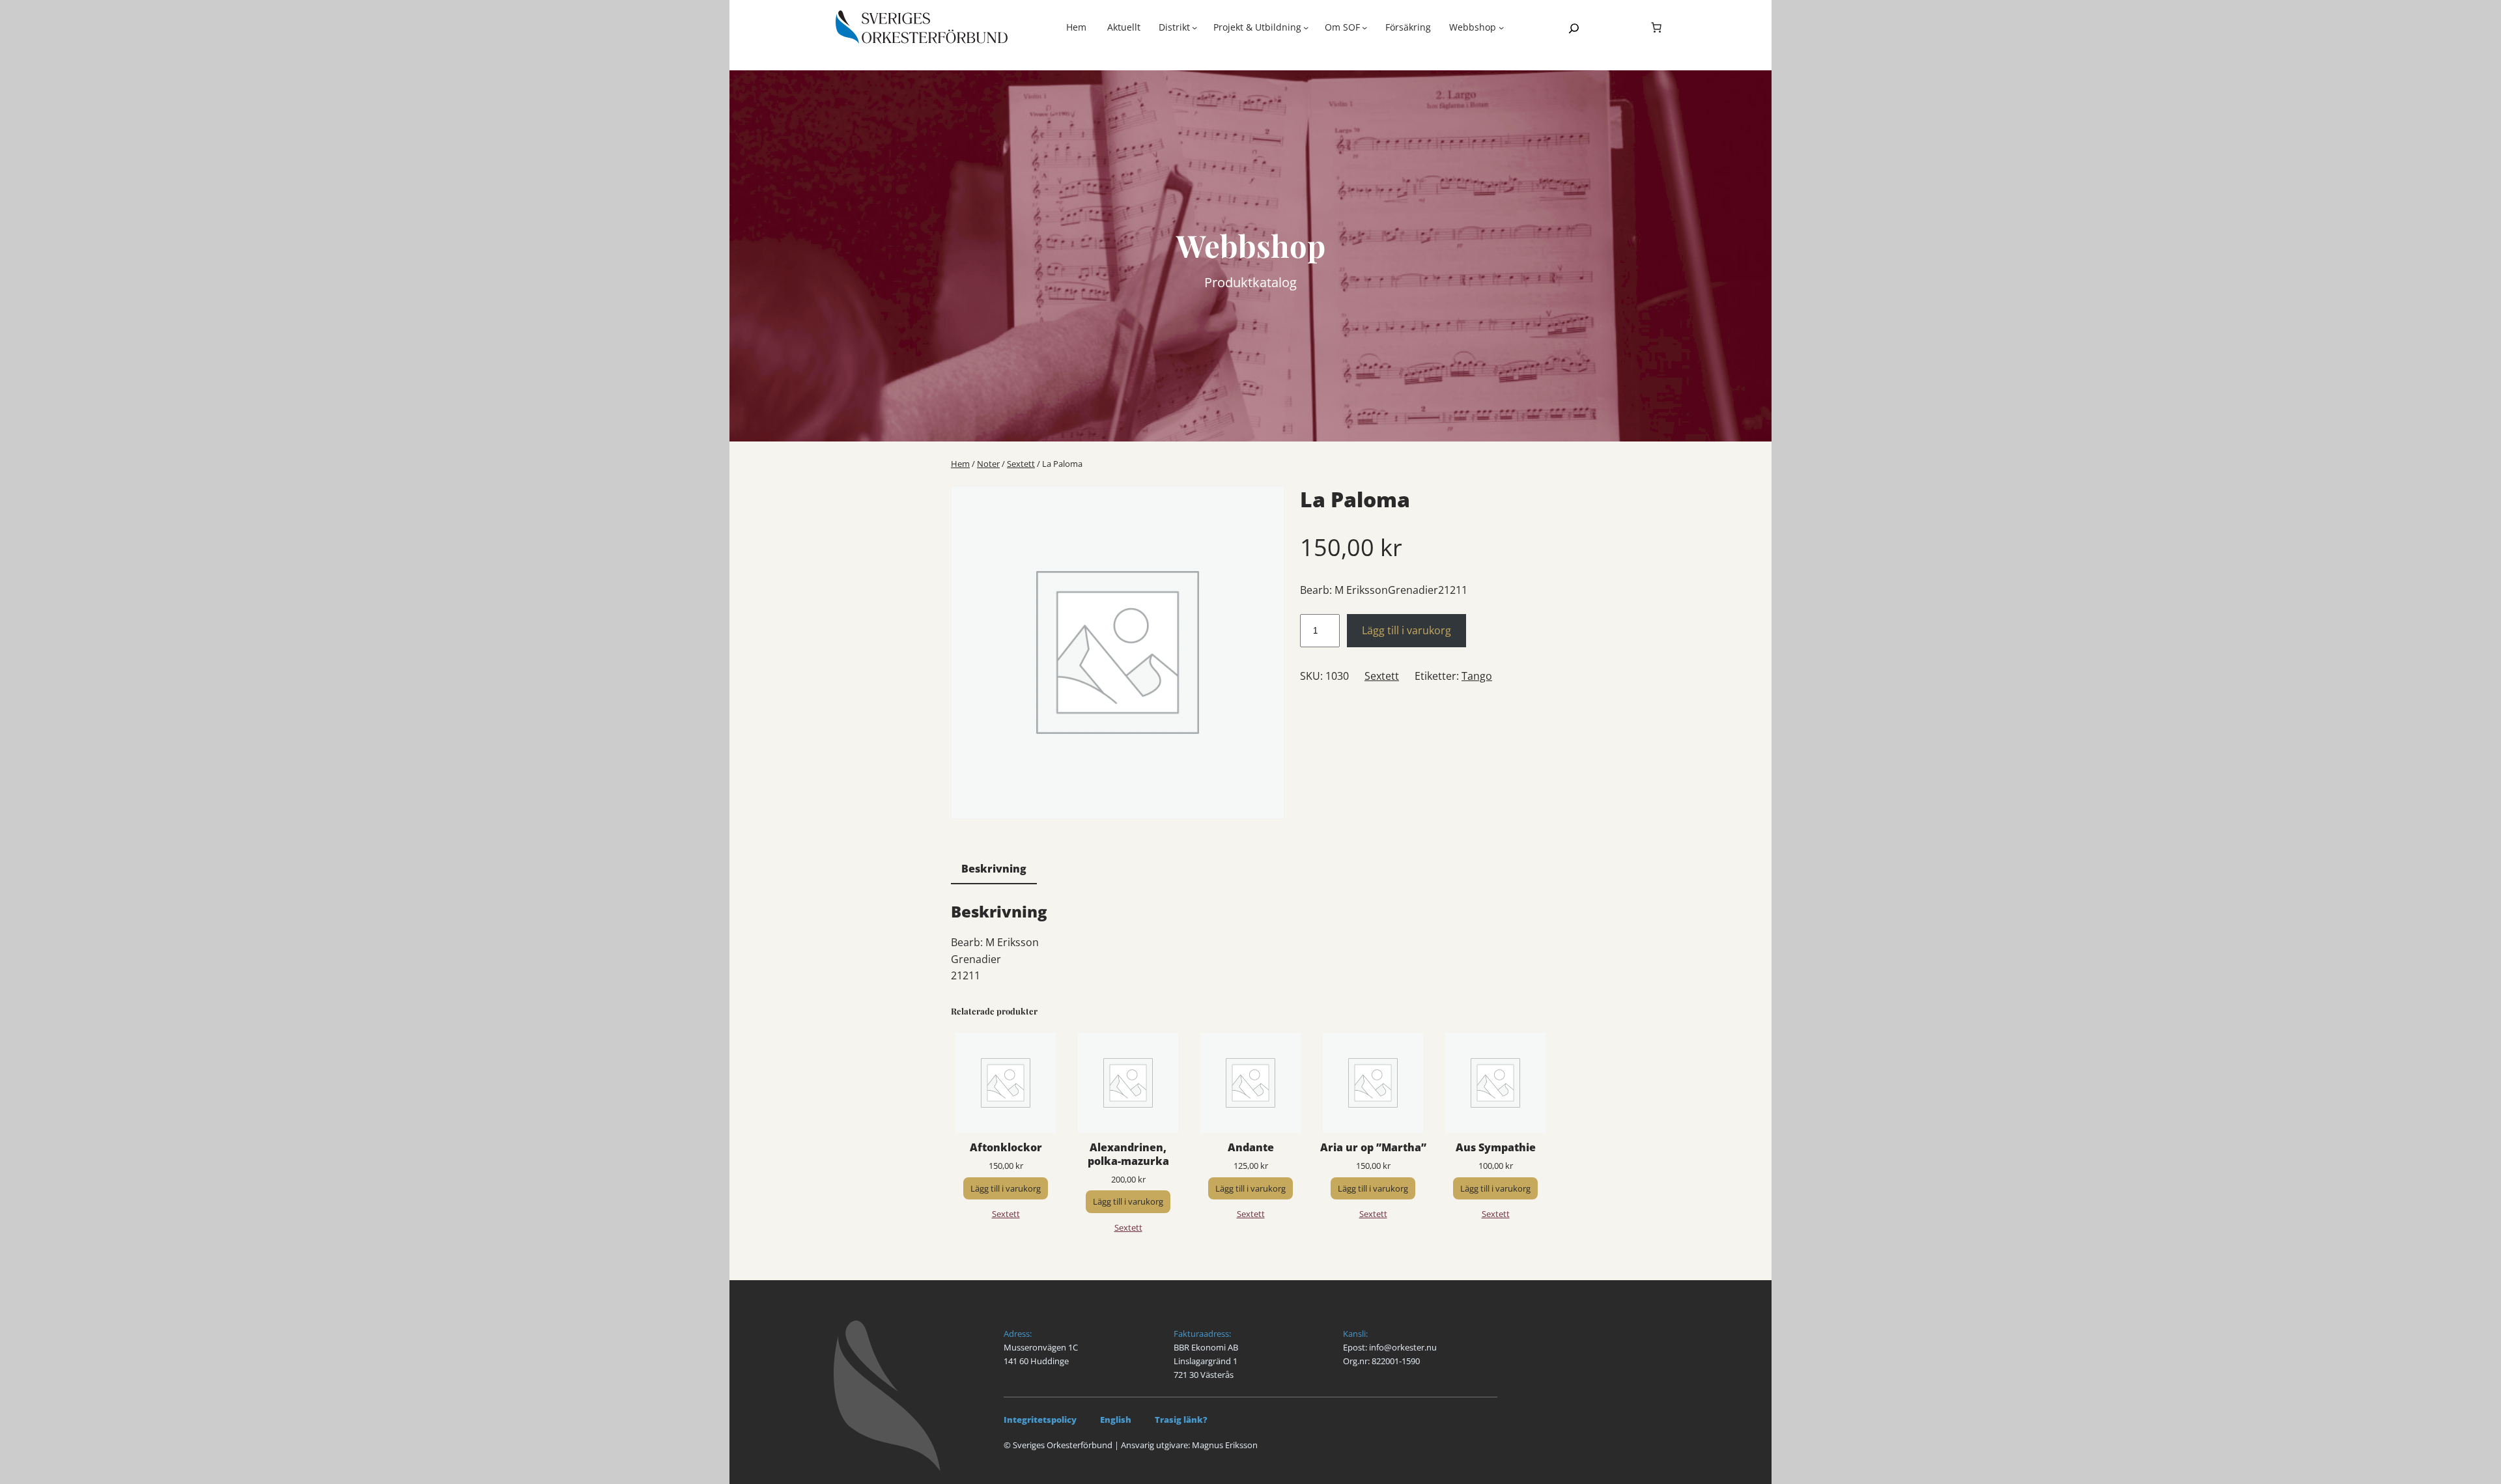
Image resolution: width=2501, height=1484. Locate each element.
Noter (988, 464)
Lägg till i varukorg (1406, 630)
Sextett (1021, 464)
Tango (1477, 676)
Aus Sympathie (1496, 1148)
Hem (1076, 27)
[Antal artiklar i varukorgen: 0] (1656, 27)
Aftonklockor (1006, 1148)
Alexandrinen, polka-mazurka (1128, 1155)
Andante (1251, 1148)
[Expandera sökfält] (1574, 28)
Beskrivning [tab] (994, 869)
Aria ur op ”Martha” (1373, 1148)
